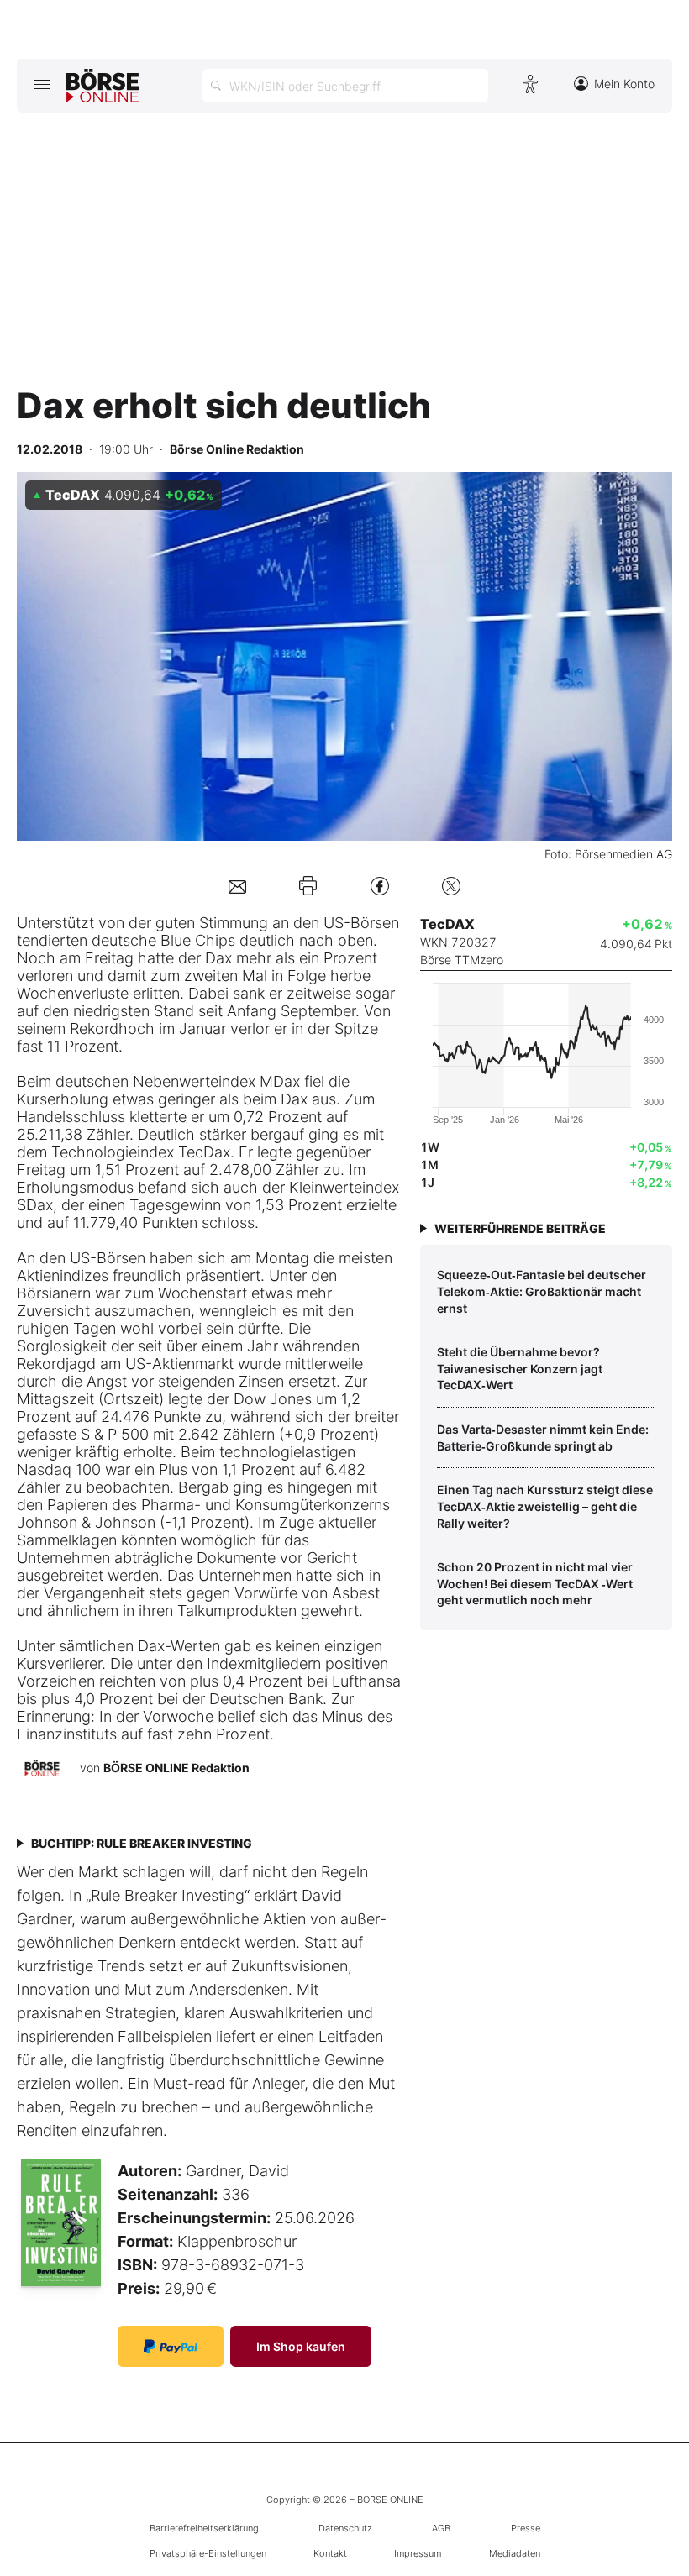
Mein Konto (624, 84)
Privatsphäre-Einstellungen (208, 2553)
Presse (526, 2528)
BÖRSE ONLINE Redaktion (176, 1768)
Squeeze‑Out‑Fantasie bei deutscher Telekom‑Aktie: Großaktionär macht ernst (542, 1291)
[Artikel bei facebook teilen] (380, 886)
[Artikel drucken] (308, 886)
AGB (441, 2528)
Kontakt (330, 2553)
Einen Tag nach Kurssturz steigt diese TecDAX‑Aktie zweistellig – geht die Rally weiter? (545, 1506)
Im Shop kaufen (301, 2346)
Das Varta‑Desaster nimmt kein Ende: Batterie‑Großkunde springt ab (543, 1438)
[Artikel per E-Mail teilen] (237, 886)
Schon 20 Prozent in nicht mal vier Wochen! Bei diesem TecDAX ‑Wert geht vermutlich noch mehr (535, 1583)
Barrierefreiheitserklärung (204, 2528)
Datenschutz (345, 2528)
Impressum (418, 2553)
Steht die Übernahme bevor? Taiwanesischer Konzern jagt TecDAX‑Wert (520, 1368)
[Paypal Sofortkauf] (171, 2346)
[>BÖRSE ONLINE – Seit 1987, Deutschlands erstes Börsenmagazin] (103, 86)
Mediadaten (515, 2553)
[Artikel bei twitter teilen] (451, 886)
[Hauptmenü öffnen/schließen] (42, 84)
